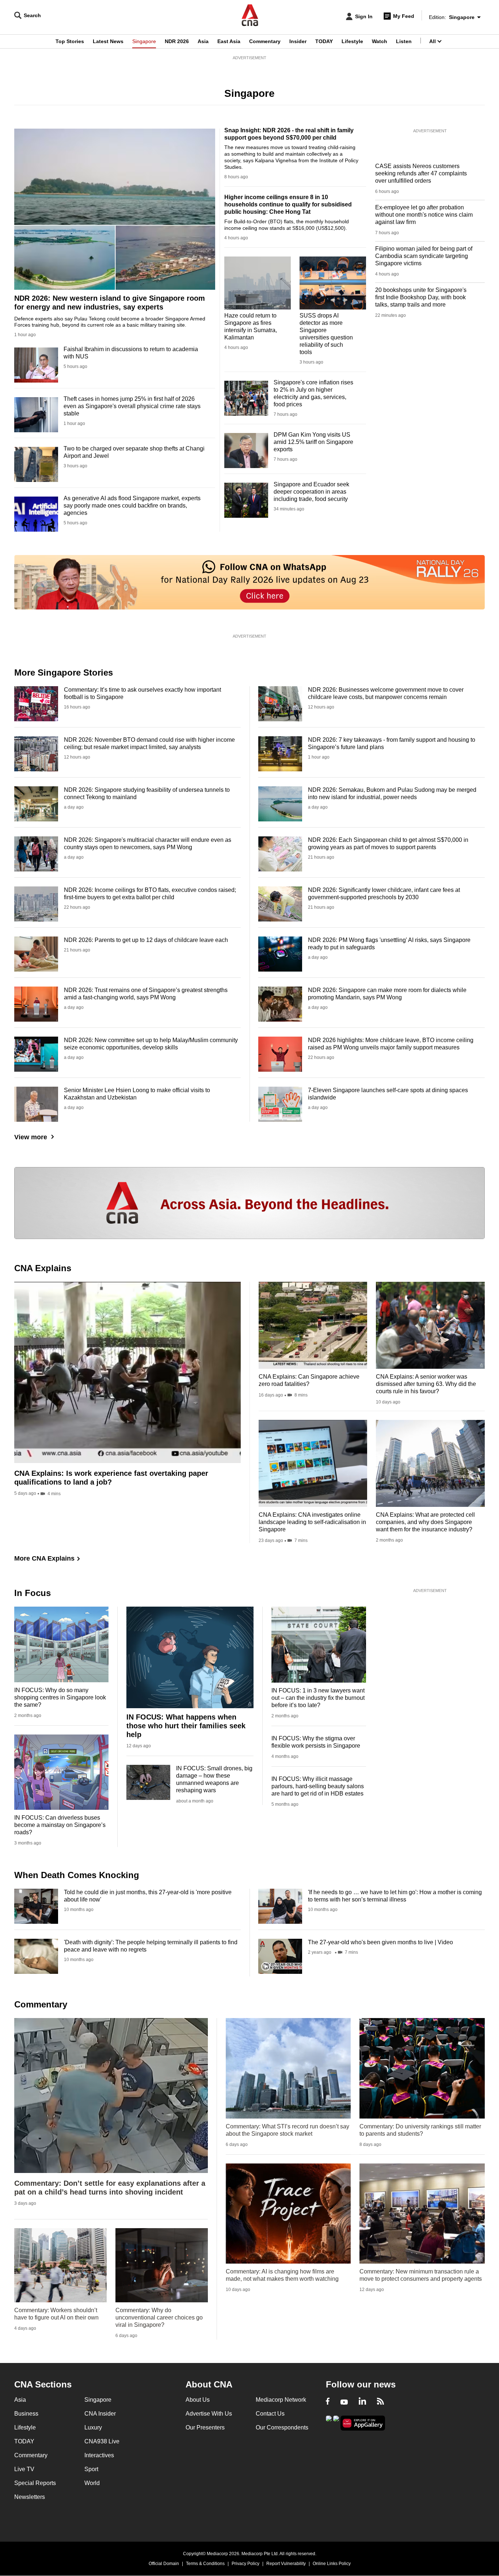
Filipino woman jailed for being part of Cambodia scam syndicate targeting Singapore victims (424, 256)
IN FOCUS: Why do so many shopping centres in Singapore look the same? (60, 1697)
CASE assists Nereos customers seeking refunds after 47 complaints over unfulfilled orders (421, 173)
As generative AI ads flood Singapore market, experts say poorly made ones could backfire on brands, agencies (132, 506)
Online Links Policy (332, 2564)
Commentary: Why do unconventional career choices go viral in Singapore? (159, 2317)
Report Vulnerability (286, 2564)
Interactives (99, 2455)
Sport (91, 2469)
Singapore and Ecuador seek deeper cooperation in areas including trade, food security (311, 492)
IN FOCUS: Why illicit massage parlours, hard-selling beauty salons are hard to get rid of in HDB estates (318, 1786)
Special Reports (35, 2483)
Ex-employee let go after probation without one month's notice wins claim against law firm (424, 215)
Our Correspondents (282, 2427)
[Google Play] (329, 2422)
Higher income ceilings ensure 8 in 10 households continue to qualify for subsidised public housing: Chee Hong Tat (288, 204)
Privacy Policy (245, 2564)
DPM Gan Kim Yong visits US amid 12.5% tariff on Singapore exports (313, 442)
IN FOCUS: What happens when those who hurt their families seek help (186, 1726)
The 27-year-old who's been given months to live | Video (380, 1942)
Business (26, 2414)
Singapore (144, 41)
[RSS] (380, 2402)
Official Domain (164, 2564)
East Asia (229, 41)
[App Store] (336, 2422)
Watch (380, 41)
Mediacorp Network (281, 2400)
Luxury (93, 2427)
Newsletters (30, 2497)
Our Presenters (205, 2427)
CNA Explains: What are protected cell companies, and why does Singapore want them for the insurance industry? (425, 1522)
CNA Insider (100, 2414)
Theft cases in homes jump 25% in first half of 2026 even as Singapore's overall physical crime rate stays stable (132, 406)
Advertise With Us (209, 2414)
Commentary (265, 41)
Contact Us (270, 2414)
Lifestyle (352, 41)
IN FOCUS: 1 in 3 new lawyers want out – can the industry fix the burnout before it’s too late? (318, 1698)
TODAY (324, 41)
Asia (203, 41)
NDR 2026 (177, 41)
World (92, 2483)
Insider (298, 41)
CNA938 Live (102, 2441)
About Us (198, 2400)
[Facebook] (328, 2402)
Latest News (108, 41)
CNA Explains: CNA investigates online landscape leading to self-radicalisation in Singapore (312, 1522)
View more (31, 1137)
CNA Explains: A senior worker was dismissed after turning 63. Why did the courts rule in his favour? (426, 1384)
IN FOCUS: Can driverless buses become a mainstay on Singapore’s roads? (60, 1825)
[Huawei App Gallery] (363, 2423)
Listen (404, 41)
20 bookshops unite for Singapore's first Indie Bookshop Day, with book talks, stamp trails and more (421, 297)
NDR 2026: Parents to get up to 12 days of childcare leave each (146, 940)
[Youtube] (344, 2402)
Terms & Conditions (205, 2564)
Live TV (24, 2469)
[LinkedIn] (362, 2402)
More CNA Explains (44, 1558)
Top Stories (70, 41)
